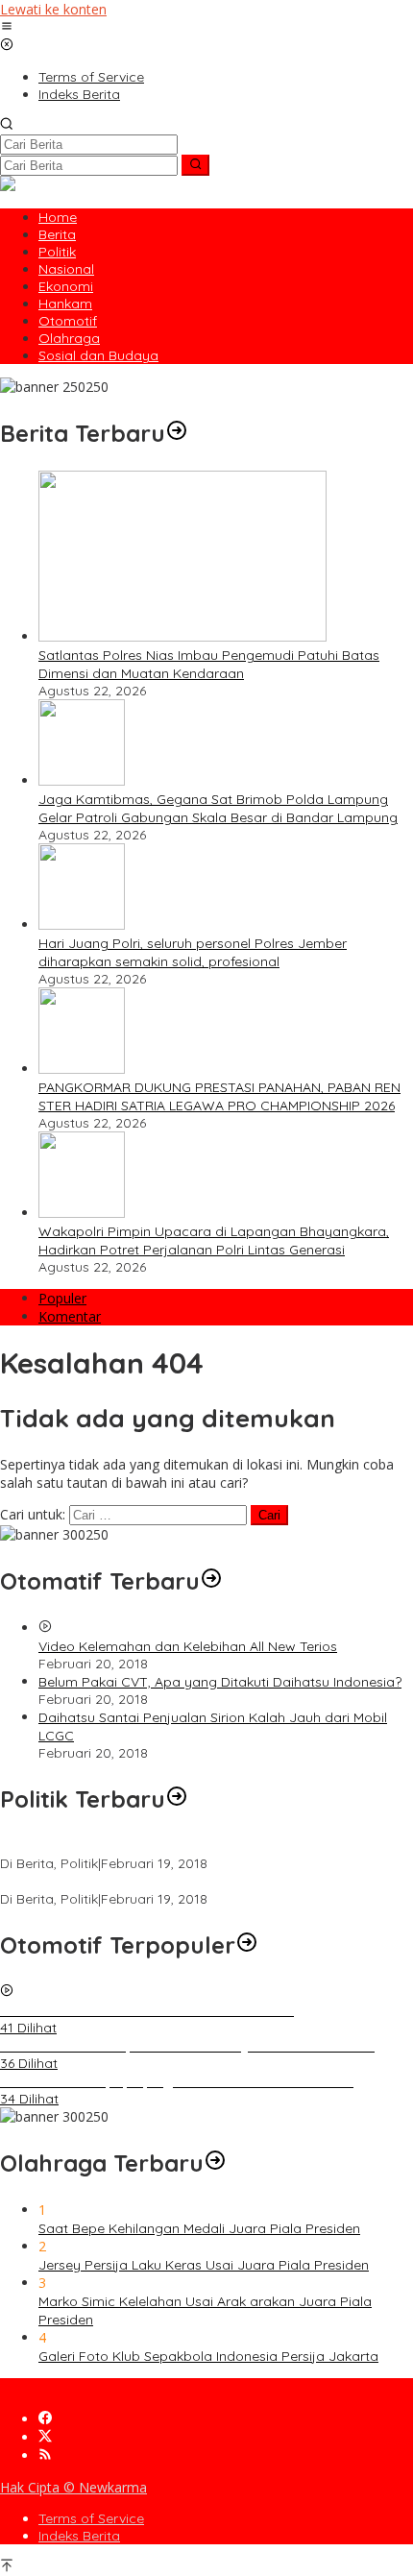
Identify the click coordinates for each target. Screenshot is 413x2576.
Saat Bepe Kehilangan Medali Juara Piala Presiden (199, 2228)
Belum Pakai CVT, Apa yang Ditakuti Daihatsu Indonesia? (220, 1682)
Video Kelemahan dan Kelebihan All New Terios (188, 1646)
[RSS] (45, 2455)
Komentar (70, 1316)
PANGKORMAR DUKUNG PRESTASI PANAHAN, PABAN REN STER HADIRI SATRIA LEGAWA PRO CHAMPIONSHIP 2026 (219, 1096)
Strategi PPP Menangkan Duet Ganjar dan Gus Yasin (166, 1882)
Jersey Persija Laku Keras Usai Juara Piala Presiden (204, 2265)
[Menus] (7, 27)
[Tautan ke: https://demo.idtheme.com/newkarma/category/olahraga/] (215, 2163)
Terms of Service (91, 2518)
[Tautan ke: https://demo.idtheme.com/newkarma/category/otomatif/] (211, 1581)
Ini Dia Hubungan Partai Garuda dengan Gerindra (157, 1846)
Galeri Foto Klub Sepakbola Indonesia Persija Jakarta (208, 2356)
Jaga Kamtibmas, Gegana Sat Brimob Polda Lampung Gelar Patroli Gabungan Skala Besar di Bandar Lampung (218, 808)
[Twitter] (45, 2437)
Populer (62, 1298)
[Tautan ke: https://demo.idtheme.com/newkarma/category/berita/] (177, 433)
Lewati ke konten (53, 9)
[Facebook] (45, 2419)
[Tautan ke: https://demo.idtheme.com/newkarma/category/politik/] (177, 1799)
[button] (195, 165)
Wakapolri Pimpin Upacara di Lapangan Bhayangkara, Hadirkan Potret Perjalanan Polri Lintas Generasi (214, 1240)
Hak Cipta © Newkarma (73, 2487)
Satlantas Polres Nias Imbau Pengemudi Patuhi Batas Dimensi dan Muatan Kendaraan (209, 664)
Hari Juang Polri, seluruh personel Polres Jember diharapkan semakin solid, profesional (193, 952)
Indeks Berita (79, 2536)
